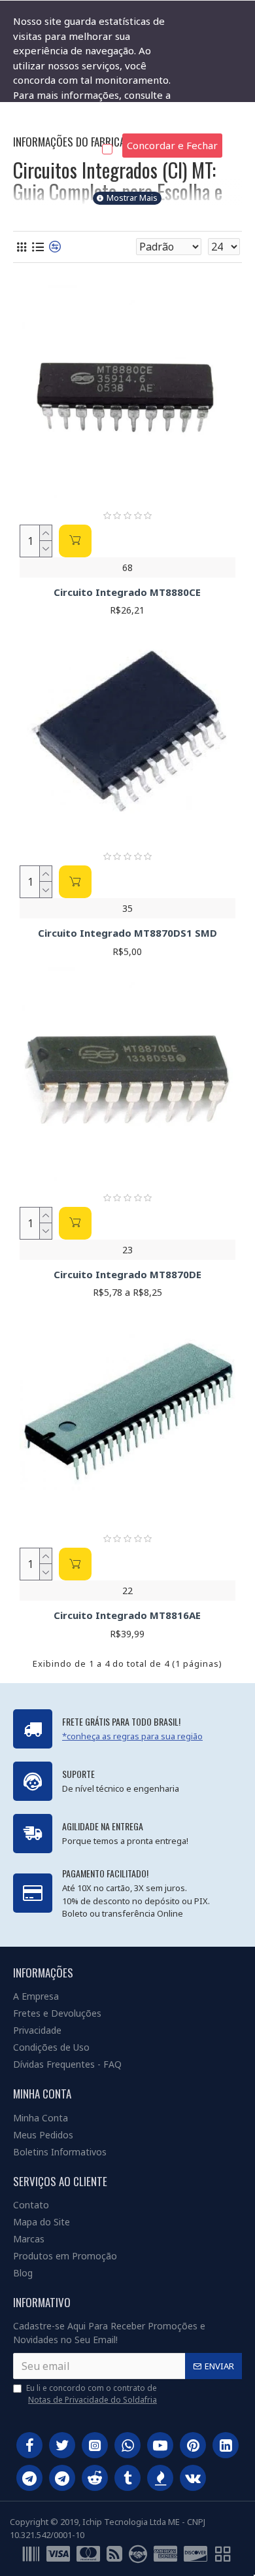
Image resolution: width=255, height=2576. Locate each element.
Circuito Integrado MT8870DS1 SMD (127, 933)
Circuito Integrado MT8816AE (127, 1615)
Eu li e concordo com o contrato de (92, 2394)
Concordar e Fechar (172, 145)
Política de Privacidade (65, 124)
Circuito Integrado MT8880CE (127, 592)
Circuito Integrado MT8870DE (127, 1275)
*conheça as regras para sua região (132, 1736)
